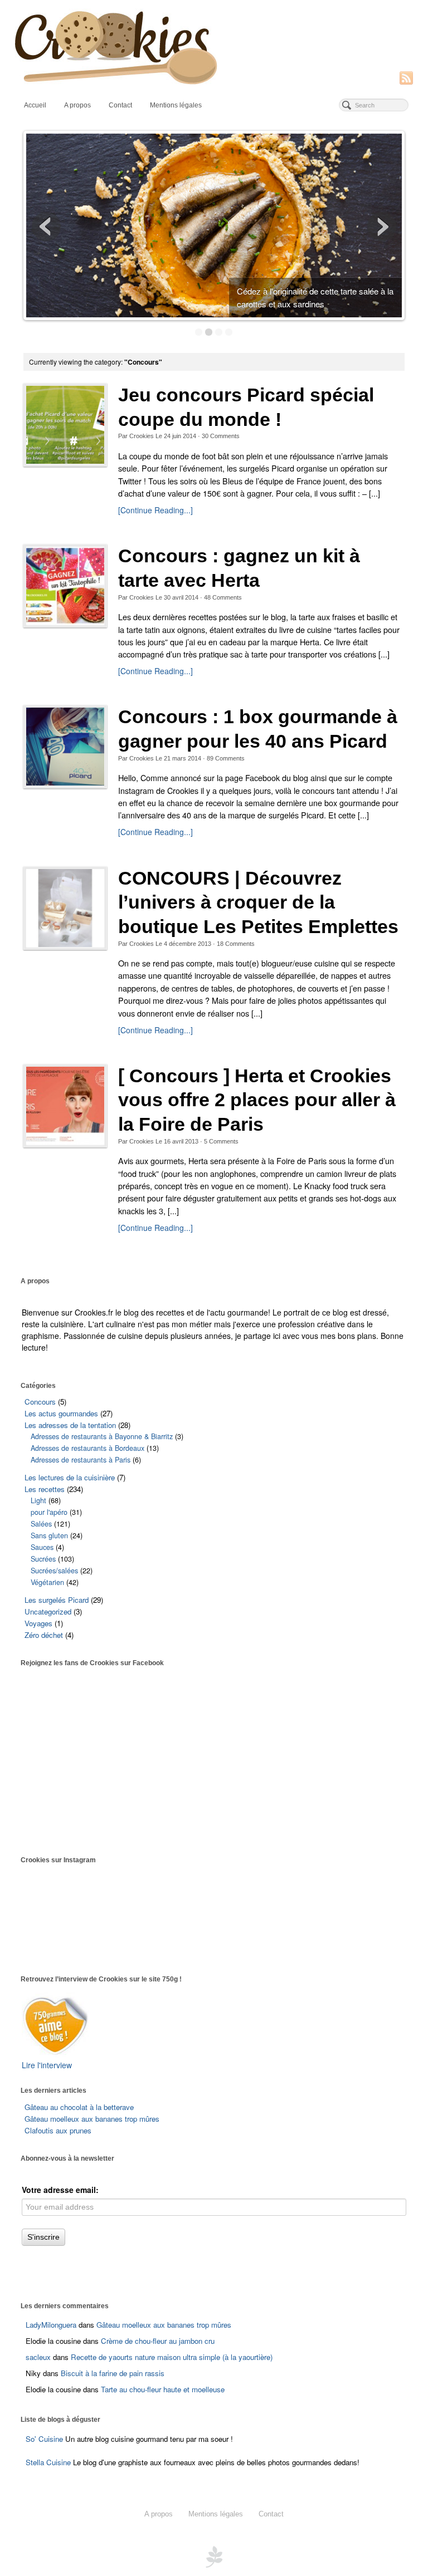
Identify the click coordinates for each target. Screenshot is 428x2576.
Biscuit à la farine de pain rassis (113, 2373)
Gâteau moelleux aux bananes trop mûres (92, 2119)
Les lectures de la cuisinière (70, 1477)
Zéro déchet (44, 1635)
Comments (221, 436)
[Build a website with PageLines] (214, 2555)
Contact (120, 105)
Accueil (35, 105)
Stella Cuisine (49, 2462)
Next (382, 227)
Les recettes (45, 1489)
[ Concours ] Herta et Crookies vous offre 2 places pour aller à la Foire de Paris (257, 1100)
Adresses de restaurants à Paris (81, 1460)
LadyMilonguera (51, 2325)
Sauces (42, 1547)
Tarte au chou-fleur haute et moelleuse (163, 2389)
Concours (40, 1402)
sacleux (38, 2357)
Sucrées (43, 1559)
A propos (77, 105)
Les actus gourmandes (61, 1413)
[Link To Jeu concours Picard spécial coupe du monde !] (65, 425)
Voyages (38, 1623)
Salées (41, 1524)
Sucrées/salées (54, 1571)
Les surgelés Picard (57, 1600)
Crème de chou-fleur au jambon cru (158, 2341)
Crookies (142, 436)
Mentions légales (176, 105)
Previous (46, 227)
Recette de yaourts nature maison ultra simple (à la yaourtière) (172, 2357)
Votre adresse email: (60, 2190)
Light (38, 1500)
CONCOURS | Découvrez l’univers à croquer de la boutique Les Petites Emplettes (258, 902)
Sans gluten (49, 1535)
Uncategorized (48, 1611)
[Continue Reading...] (155, 510)
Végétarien (47, 1582)
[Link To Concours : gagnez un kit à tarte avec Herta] (65, 586)
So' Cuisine (44, 2439)
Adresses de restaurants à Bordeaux (87, 1448)
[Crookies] (214, 46)
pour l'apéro (49, 1512)
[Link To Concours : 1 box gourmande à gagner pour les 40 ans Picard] (65, 747)
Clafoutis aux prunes (58, 2130)
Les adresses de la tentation (70, 1425)
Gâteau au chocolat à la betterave (79, 2107)
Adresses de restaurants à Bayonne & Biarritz (102, 1436)
